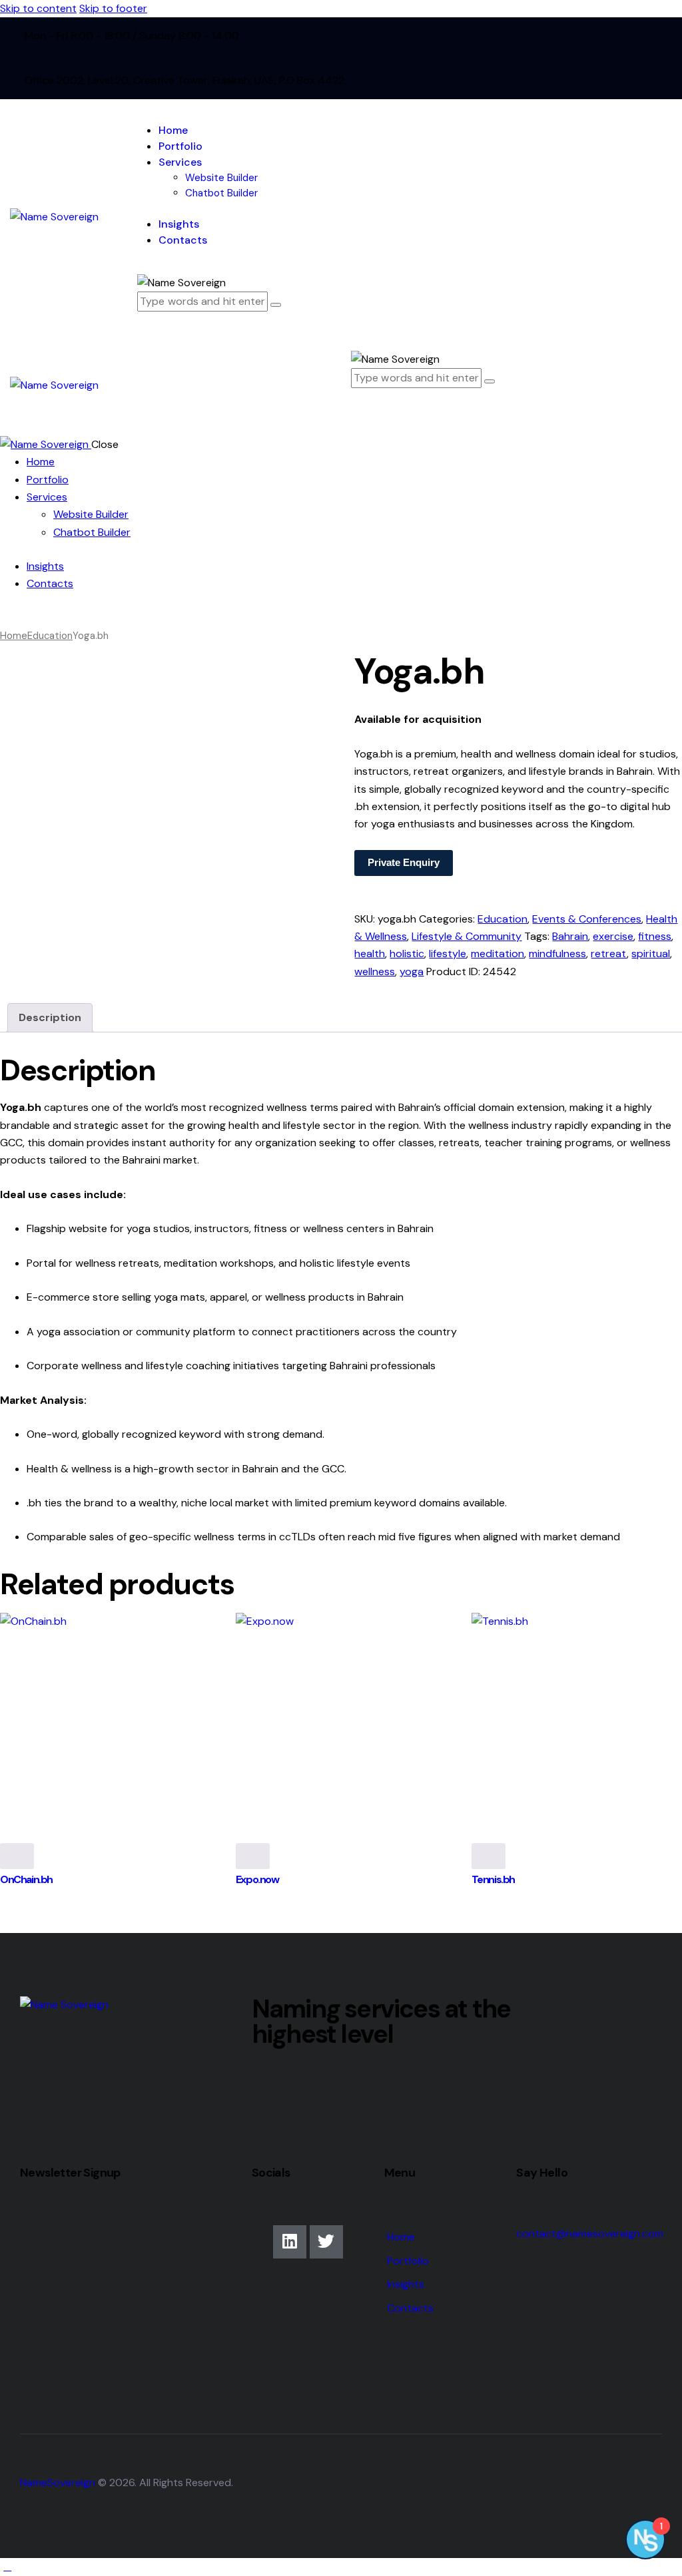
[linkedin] (7, 618)
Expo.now (257, 1879)
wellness (375, 971)
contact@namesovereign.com (590, 2234)
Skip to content (38, 8)
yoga (412, 971)
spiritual (651, 954)
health (370, 954)
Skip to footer (113, 8)
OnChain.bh (26, 1879)
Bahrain (570, 936)
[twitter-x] (22, 618)
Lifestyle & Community (467, 936)
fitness (655, 936)
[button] (358, 410)
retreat (609, 954)
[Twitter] (326, 2242)
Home (14, 636)
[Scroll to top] (7, 2566)
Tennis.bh (493, 1879)
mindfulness (557, 954)
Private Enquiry (404, 862)
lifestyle (448, 954)
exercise (613, 936)
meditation (498, 954)
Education (50, 636)
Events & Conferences (587, 919)
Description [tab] (50, 1017)
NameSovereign (58, 2482)
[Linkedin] (290, 2242)
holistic (407, 954)
